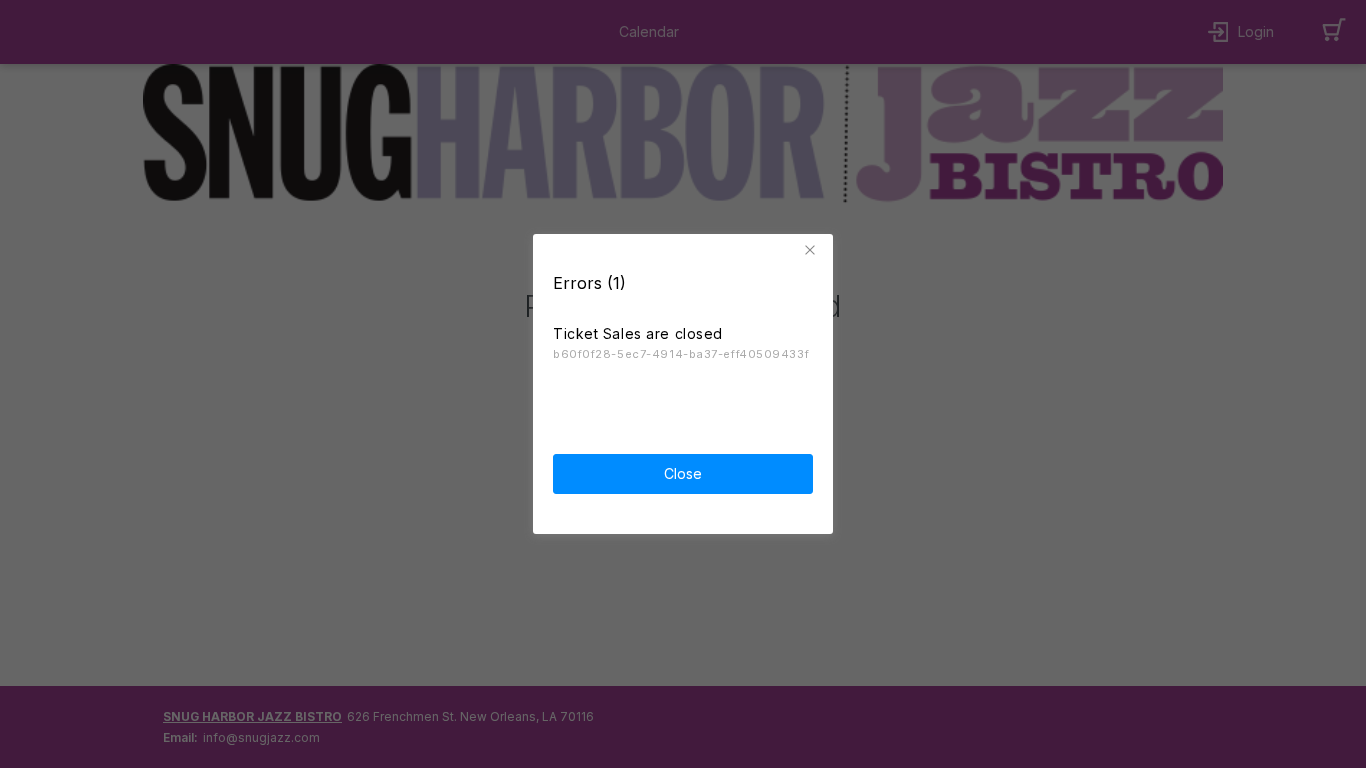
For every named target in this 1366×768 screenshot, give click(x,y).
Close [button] (683, 473)
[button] (813, 250)
